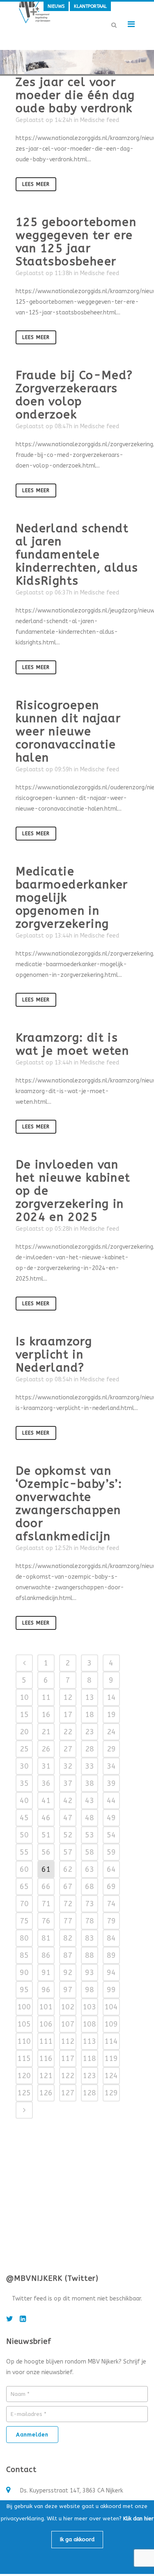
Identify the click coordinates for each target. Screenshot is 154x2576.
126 (46, 2093)
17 (68, 1715)
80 (24, 1938)
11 (46, 1697)
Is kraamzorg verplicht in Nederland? (54, 1355)
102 (68, 2007)
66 (46, 1887)
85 (24, 1955)
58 (90, 1852)
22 (68, 1732)
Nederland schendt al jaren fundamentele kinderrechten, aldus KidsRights (77, 555)
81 (46, 1938)
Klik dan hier (138, 2518)
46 (46, 1818)
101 (46, 2007)
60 (24, 1869)
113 (89, 2041)
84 (111, 1938)
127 (68, 2093)
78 (90, 1921)
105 (24, 2024)
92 (68, 1973)
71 (46, 1904)
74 (111, 1904)
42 (68, 1801)
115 (24, 2059)
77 (68, 1921)
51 (46, 1835)
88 (90, 1955)
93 (90, 1973)
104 (111, 2007)
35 (24, 1783)
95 (24, 1990)
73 (90, 1904)
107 (68, 2024)
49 (111, 1818)
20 (24, 1732)
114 (111, 2041)
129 (111, 2093)
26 (46, 1749)
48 (90, 1818)
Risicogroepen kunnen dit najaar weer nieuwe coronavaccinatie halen (68, 731)
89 (111, 1955)
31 (46, 1766)
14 (111, 1697)
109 (111, 2024)
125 (24, 2093)
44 (111, 1801)
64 (111, 1869)
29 (111, 1749)
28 (90, 1749)
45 (24, 1818)
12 (68, 1697)
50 (24, 1835)
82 (68, 1938)
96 (46, 1990)
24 (111, 1732)
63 (90, 1869)
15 (24, 1715)
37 (68, 1783)
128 (89, 2093)
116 (46, 2059)
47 (68, 1818)
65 (24, 1887)
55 (24, 1852)
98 (90, 1990)
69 (111, 1887)
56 (46, 1852)
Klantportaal (90, 6)
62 (68, 1869)
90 (24, 1973)
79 (111, 1921)
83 (90, 1938)
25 (24, 1749)
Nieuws (56, 6)
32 (68, 1766)
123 (89, 2076)
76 (46, 1921)
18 (90, 1715)
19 (111, 1715)
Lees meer (36, 184)
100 (24, 2007)
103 (89, 2007)
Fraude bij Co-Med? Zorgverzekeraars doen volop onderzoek (74, 395)
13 (90, 1697)
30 (24, 1766)
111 (46, 2041)
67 (68, 1887)
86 (46, 1955)
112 (68, 2041)
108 (89, 2024)
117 (68, 2059)
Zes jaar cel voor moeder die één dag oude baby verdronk (75, 95)
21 (46, 1732)
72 (68, 1904)
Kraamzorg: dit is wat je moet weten (72, 1044)
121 (46, 2076)
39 (111, 1783)
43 (90, 1801)
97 (68, 1990)
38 (90, 1783)
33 (90, 1766)
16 (46, 1715)
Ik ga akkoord (77, 2539)
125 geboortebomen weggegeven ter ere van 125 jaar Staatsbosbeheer (76, 242)
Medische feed (100, 120)
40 (24, 1801)
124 (111, 2076)
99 (111, 1990)
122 (68, 2076)
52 (68, 1835)
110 (24, 2041)
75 (24, 1921)
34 (111, 1766)
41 (46, 1801)
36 (46, 1783)
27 (68, 1749)
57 (68, 1852)
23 (90, 1732)
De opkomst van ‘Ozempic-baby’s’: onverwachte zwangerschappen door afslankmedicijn (69, 1504)
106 (46, 2024)
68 (90, 1887)
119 (111, 2059)
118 (89, 2059)
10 (24, 1697)
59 (111, 1852)
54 (111, 1835)
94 (111, 1973)
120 (24, 2076)
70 (24, 1904)
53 (90, 1835)
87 (68, 1955)
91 (46, 1973)
